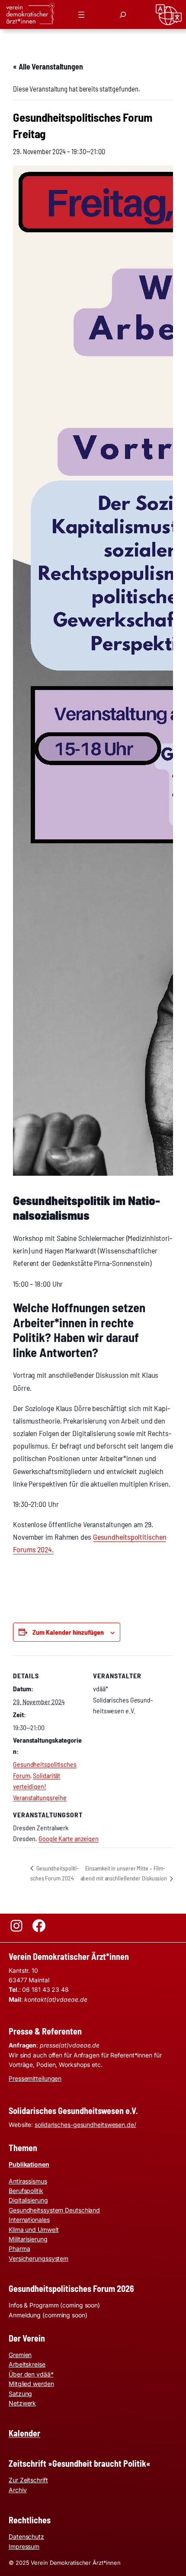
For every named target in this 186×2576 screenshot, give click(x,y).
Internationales (29, 2220)
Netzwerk (22, 2403)
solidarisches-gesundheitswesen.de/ (85, 2125)
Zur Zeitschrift (28, 2480)
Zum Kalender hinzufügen (68, 1632)
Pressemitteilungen (35, 2078)
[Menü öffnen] (81, 15)
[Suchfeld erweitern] (123, 15)
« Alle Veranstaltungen (48, 66)
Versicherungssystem (38, 2258)
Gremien (20, 2355)
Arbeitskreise (27, 2364)
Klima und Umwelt (34, 2229)
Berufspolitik (26, 2191)
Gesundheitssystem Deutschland (54, 2210)
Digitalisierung (28, 2200)
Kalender (24, 2433)
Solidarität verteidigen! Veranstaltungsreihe (40, 1786)
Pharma (19, 2248)
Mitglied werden (31, 2384)
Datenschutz (26, 2536)
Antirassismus (28, 2181)
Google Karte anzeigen (69, 1838)
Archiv (18, 2490)
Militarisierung (28, 2239)
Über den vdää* (31, 2374)
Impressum (24, 2546)
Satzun (18, 2394)
